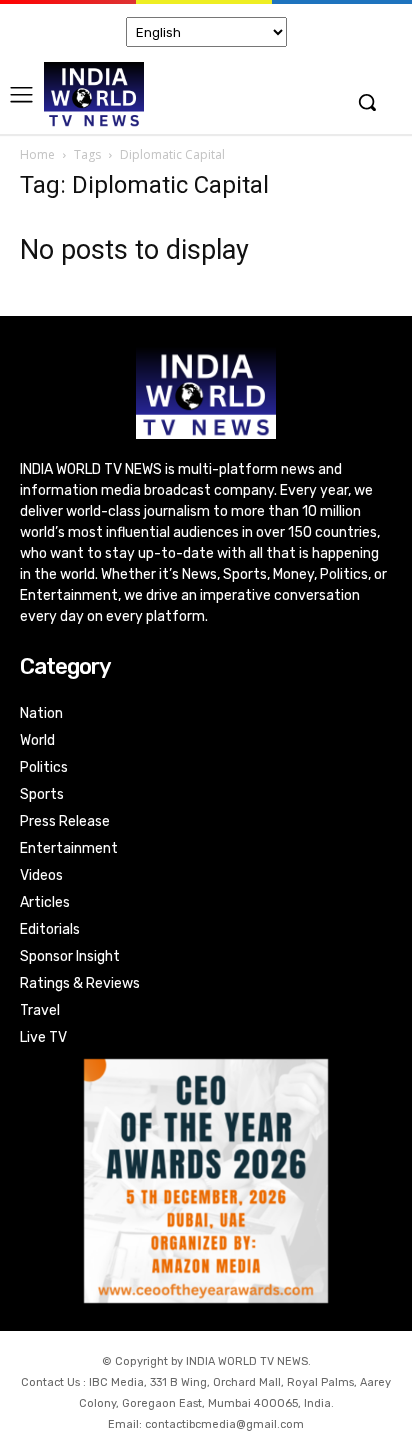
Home (37, 154)
